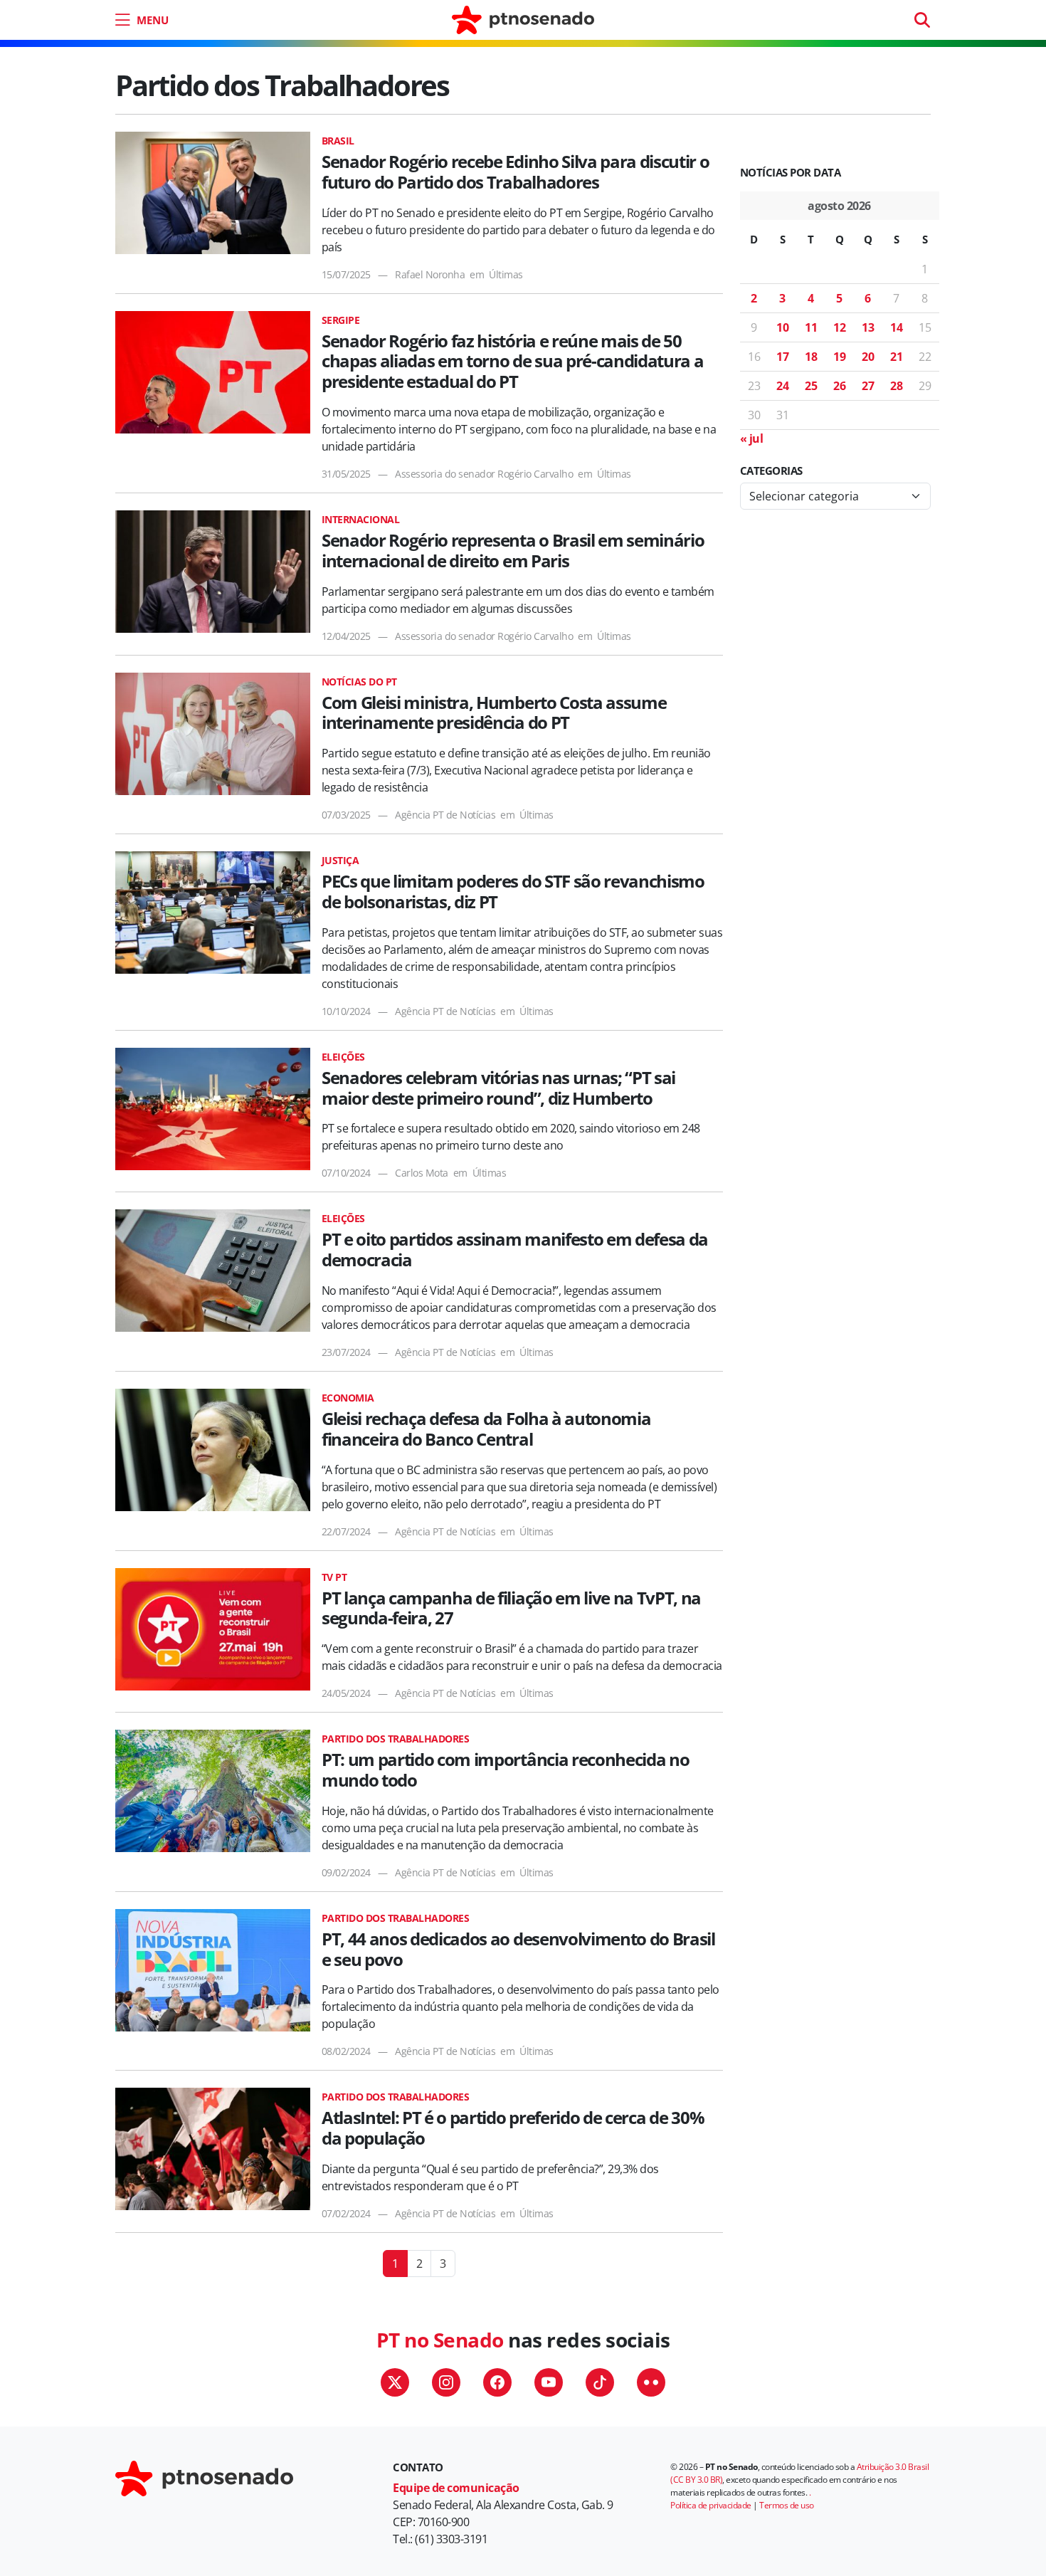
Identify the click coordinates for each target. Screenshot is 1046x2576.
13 (868, 327)
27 (868, 386)
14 (896, 327)
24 (782, 386)
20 (868, 357)
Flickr (651, 2382)
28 (896, 386)
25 (811, 386)
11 (811, 327)
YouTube (549, 2382)
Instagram (446, 2382)
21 (896, 357)
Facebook (497, 2382)
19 (839, 357)
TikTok (600, 2382)
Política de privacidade (711, 2505)
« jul (752, 438)
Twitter (395, 2382)
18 (811, 357)
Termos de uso (787, 2505)
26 (839, 386)
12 (839, 327)
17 (782, 357)
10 (782, 327)
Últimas (506, 274)
